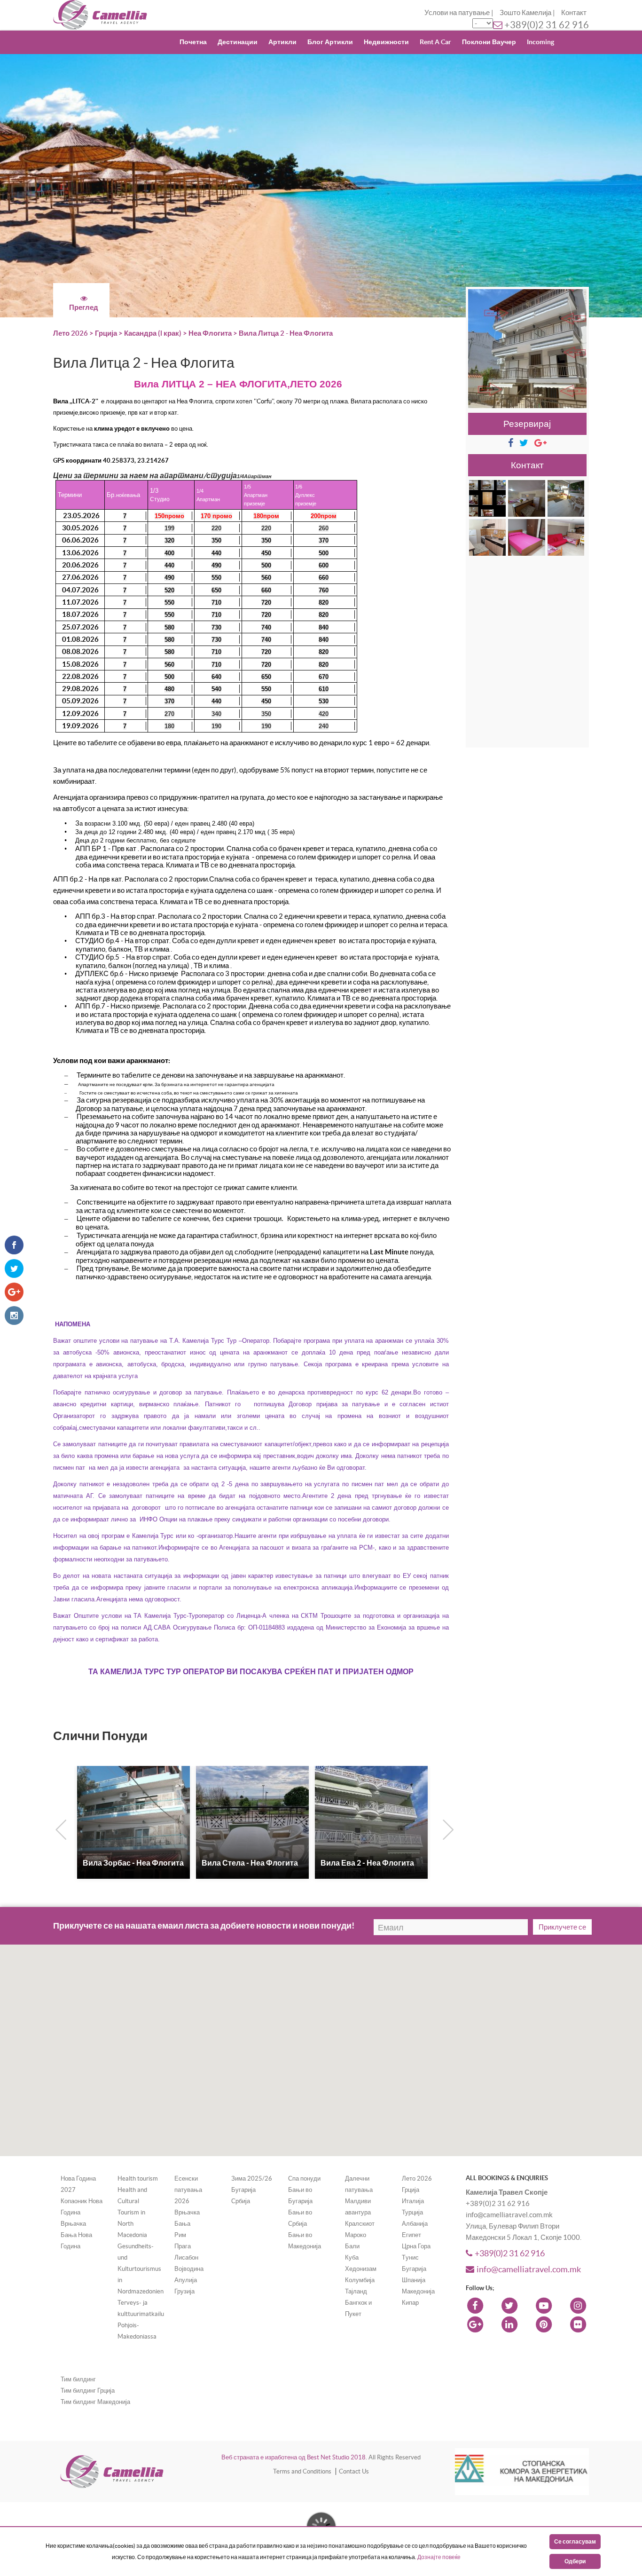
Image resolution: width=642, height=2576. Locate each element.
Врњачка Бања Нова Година (76, 2235)
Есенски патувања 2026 (188, 2190)
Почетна (193, 42)
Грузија (184, 2291)
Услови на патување (457, 12)
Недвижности (386, 42)
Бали (352, 2246)
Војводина (189, 2269)
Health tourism (138, 2178)
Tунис (410, 2257)
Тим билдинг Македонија (95, 2402)
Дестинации (238, 42)
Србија (241, 2201)
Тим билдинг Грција (88, 2391)
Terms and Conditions (302, 2471)
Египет (411, 2235)
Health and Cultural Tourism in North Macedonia (132, 2212)
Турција (412, 2212)
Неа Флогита (210, 333)
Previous (59, 1828)
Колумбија (360, 2280)
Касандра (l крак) (153, 333)
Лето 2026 (70, 333)
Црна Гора (416, 2246)
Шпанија (414, 2280)
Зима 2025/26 (252, 2178)
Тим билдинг (78, 2379)
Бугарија (243, 2190)
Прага (183, 2246)
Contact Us (354, 2471)
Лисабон (186, 2257)
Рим (180, 2235)
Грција (107, 333)
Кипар (410, 2303)
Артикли (282, 42)
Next (446, 1828)
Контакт (574, 12)
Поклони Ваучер (489, 42)
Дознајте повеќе (439, 2557)
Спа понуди (304, 2178)
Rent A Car (435, 42)
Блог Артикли (330, 42)
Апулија (186, 2280)
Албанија (415, 2224)
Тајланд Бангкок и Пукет (358, 2303)
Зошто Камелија (525, 12)
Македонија (418, 2291)
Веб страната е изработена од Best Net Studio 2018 (294, 2457)
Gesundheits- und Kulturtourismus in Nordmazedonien (141, 2269)
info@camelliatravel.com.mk (529, 2269)
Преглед (84, 307)
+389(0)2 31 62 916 (547, 25)
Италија (413, 2201)
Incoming (540, 42)
